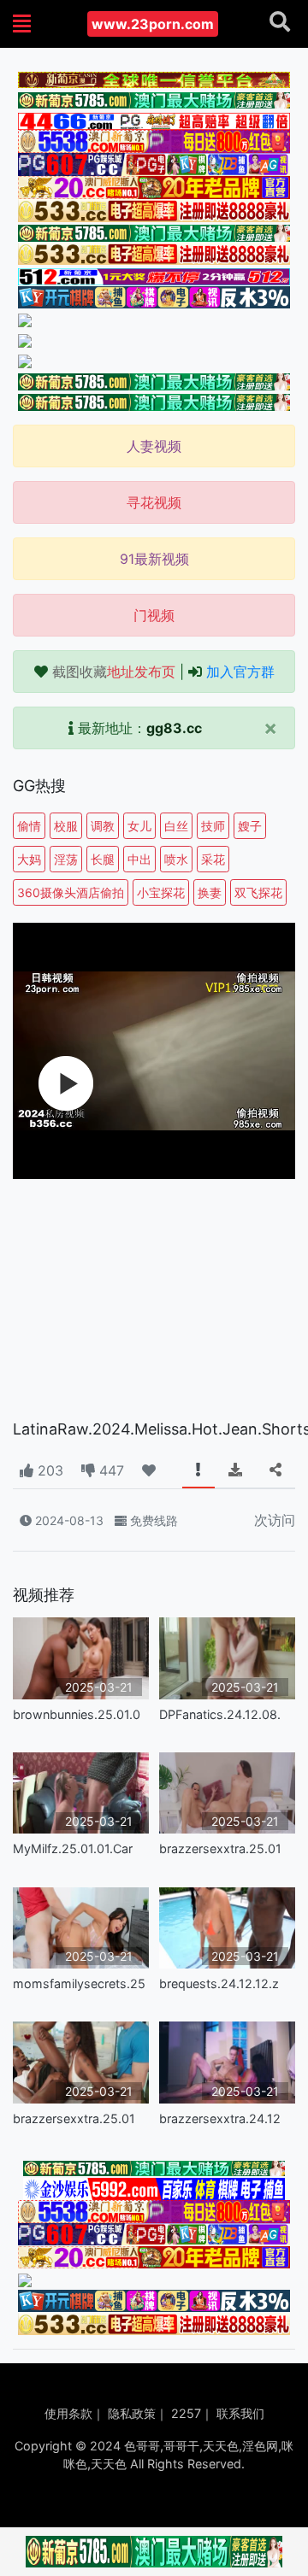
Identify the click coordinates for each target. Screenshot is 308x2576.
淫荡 (66, 859)
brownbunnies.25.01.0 (77, 1714)
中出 (139, 859)
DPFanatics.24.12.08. (220, 1714)
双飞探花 (258, 892)
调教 (103, 826)
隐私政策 (132, 2413)
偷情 (29, 826)
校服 (66, 826)
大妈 (29, 859)
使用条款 (68, 2413)
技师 (213, 826)
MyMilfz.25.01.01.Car (73, 1848)
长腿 (103, 859)
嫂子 (250, 826)
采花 (213, 859)
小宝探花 (161, 892)
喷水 (176, 859)
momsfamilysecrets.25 (79, 1983)
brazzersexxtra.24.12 (220, 2118)
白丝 (176, 826)
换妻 (210, 892)
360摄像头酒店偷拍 (71, 892)
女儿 (139, 826)
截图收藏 (114, 672)
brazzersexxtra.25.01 (220, 1848)
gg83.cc (174, 728)
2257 (186, 2413)
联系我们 (240, 2413)
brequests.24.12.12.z (219, 1983)
